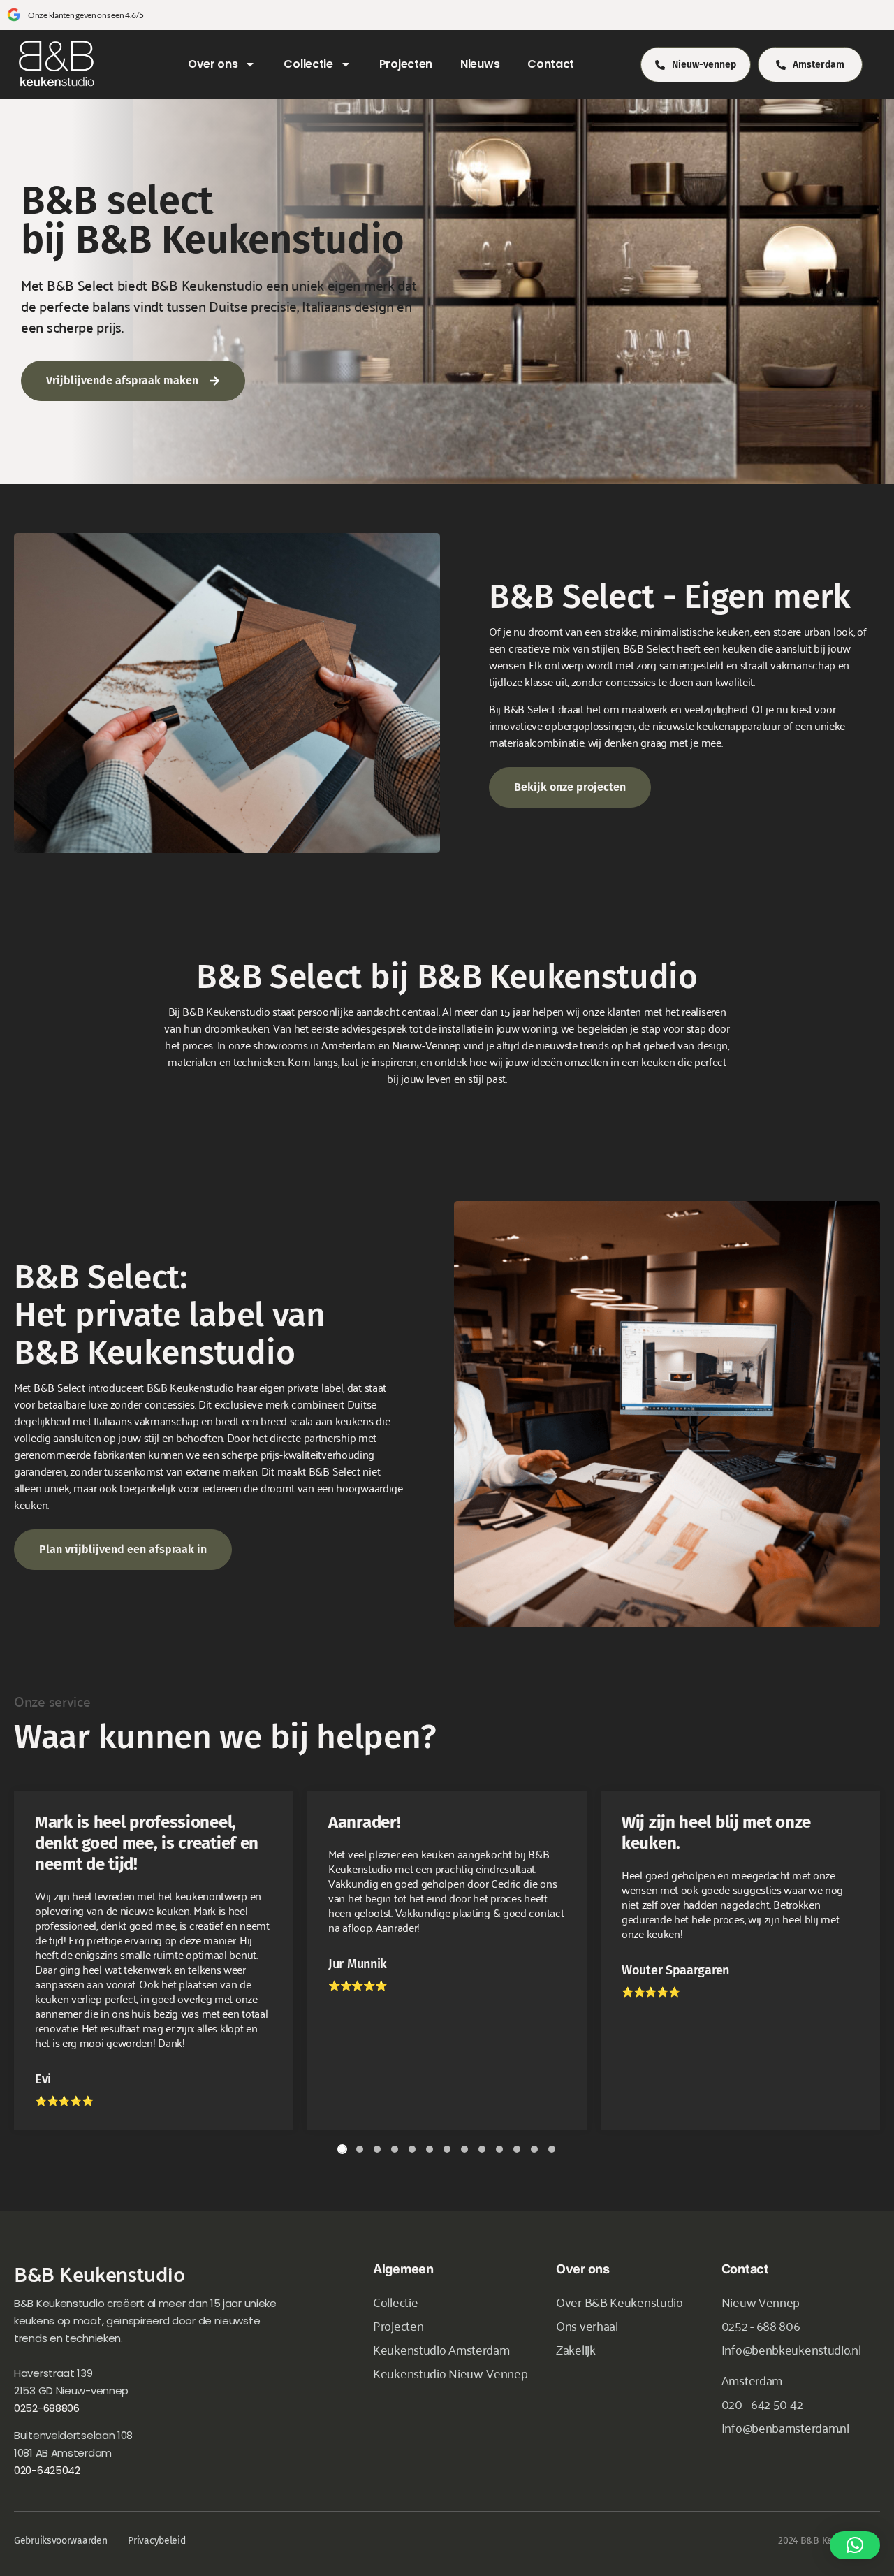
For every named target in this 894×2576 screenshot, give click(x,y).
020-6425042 (47, 2470)
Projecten (406, 64)
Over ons (213, 64)
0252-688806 (47, 2408)
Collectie (308, 64)
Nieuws (480, 64)
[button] (855, 2545)
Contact (551, 64)
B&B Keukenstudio (99, 2273)
